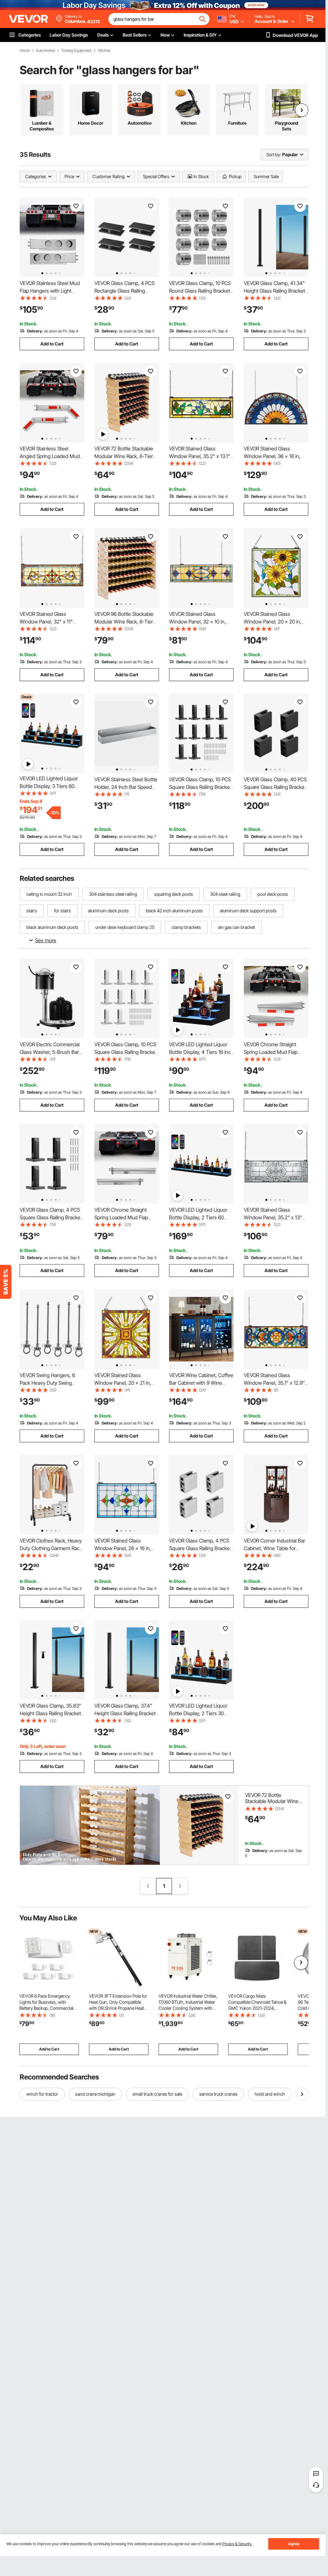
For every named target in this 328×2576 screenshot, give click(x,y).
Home (25, 51)
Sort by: (274, 154)
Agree (294, 2544)
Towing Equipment (76, 51)
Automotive (45, 51)
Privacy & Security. (237, 2544)
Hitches (104, 51)
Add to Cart (52, 344)
